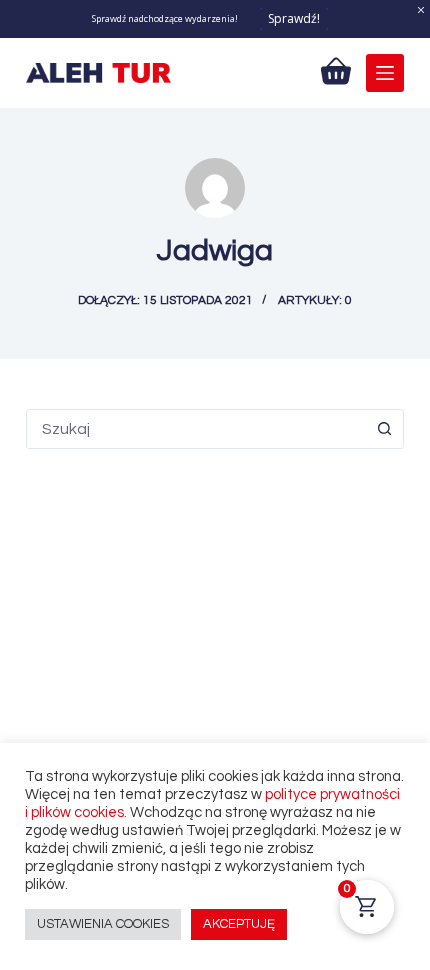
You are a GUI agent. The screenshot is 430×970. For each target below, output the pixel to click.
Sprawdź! (294, 18)
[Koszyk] (336, 71)
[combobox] (196, 429)
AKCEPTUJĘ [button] (239, 924)
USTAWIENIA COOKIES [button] (103, 924)
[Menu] (385, 73)
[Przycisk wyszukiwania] (384, 429)
